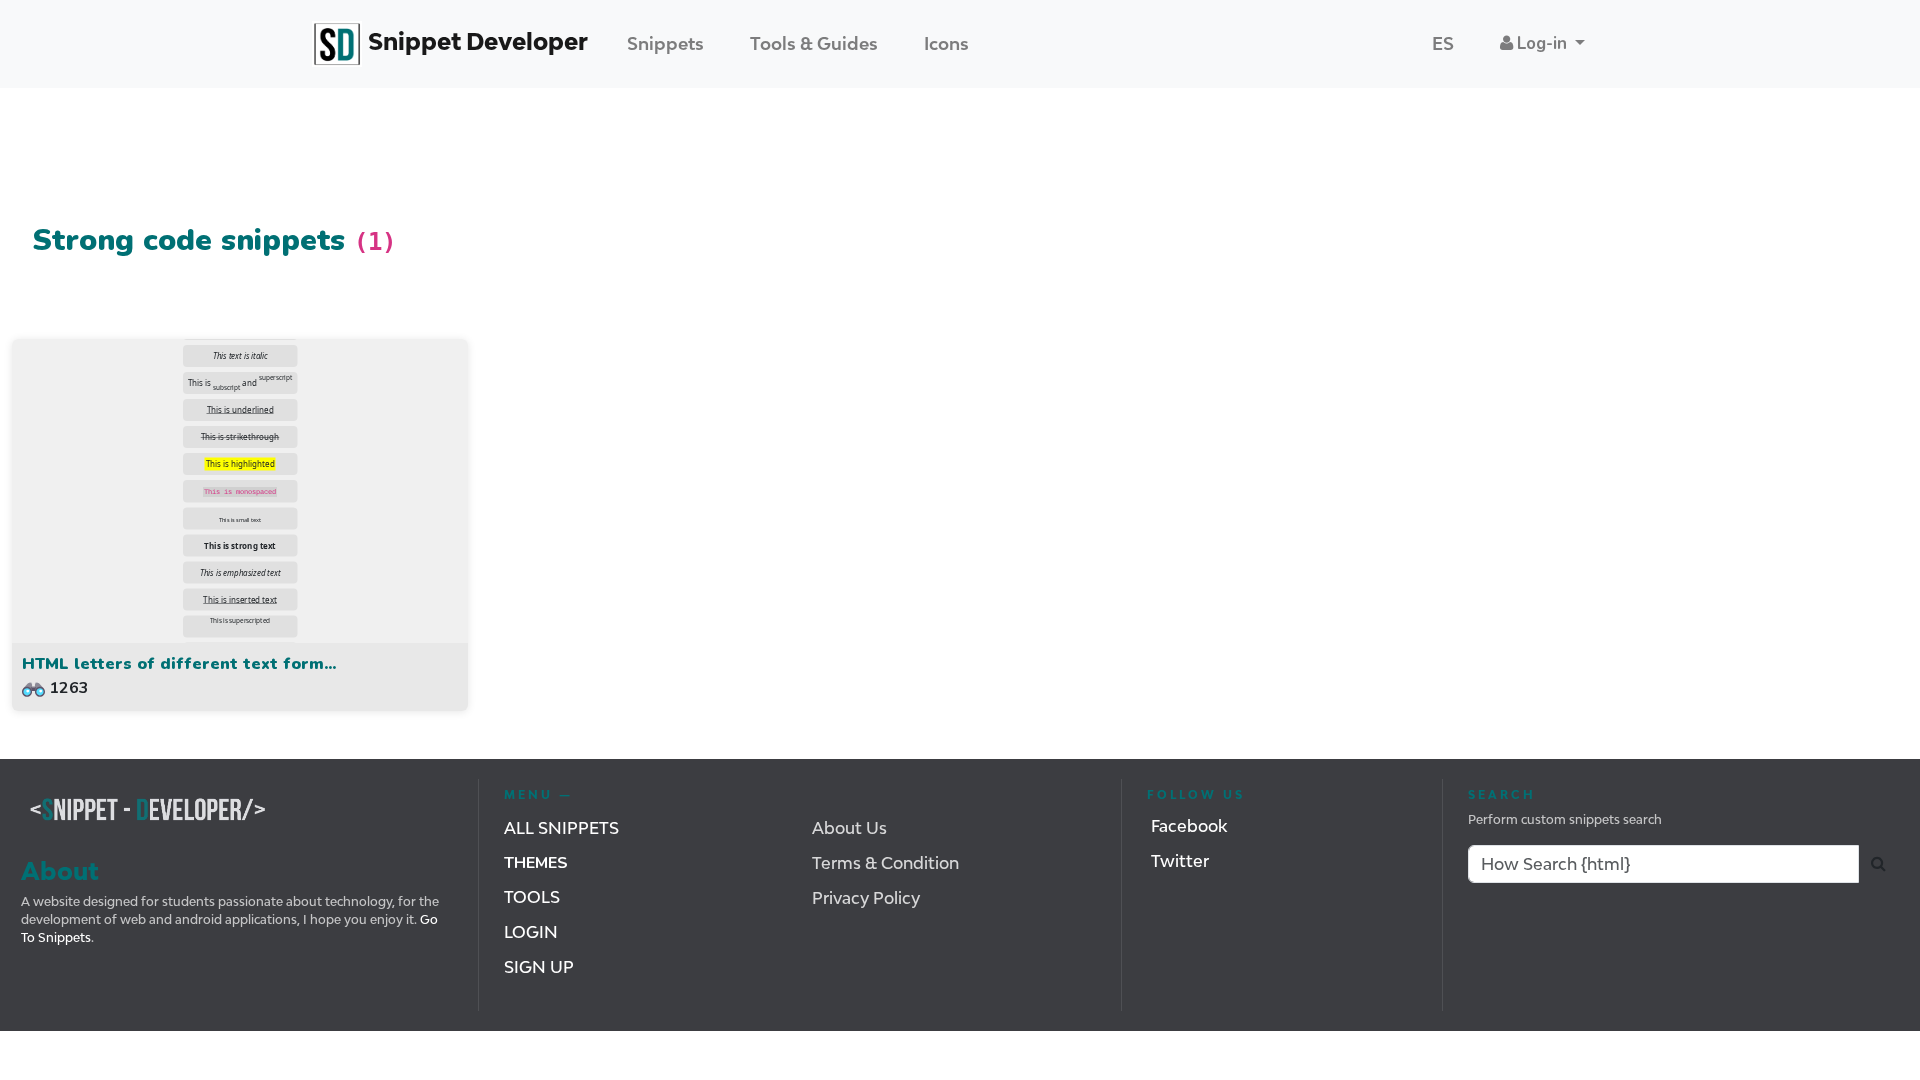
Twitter (1180, 861)
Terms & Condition (885, 863)
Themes (536, 863)
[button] (1542, 44)
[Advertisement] (376, 163)
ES (1443, 43)
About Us (849, 828)
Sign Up (539, 967)
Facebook (1189, 826)
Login (531, 932)
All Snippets (561, 828)
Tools (532, 897)
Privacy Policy (866, 898)
